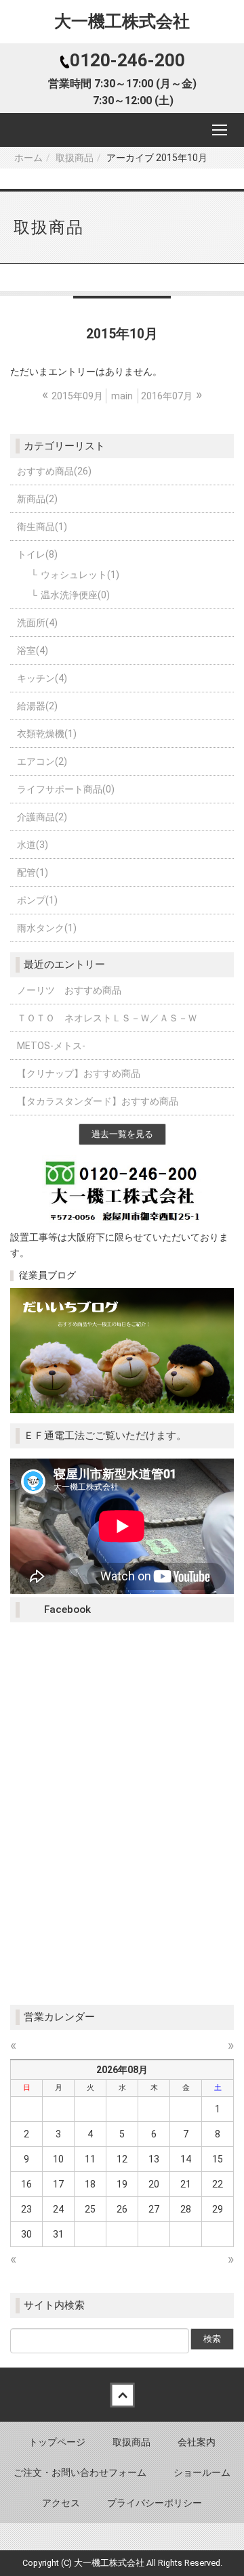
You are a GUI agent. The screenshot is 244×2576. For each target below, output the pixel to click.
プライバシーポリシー (155, 2503)
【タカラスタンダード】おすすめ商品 (98, 1101)
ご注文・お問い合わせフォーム (80, 2472)
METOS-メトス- (51, 1046)
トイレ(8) (37, 554)
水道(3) (33, 845)
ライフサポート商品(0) (66, 789)
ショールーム (202, 2472)
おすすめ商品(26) (54, 471)
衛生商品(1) (42, 527)
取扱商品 (75, 158)
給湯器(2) (37, 706)
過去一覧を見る (122, 1134)
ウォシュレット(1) (80, 575)
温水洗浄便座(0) (75, 595)
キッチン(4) (42, 678)
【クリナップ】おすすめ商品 (79, 1073)
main (122, 396)
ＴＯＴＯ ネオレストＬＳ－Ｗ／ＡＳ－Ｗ (107, 1018)
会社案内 (197, 2442)
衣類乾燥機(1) (47, 734)
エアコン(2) (42, 761)
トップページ (57, 2442)
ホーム (28, 158)
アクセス (61, 2503)
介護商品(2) (42, 817)
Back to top (122, 2395)
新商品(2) (37, 499)
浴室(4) (33, 650)
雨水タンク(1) (47, 928)
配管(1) (33, 872)
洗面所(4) (37, 623)
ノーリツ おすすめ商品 (69, 990)
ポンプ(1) (37, 900)
